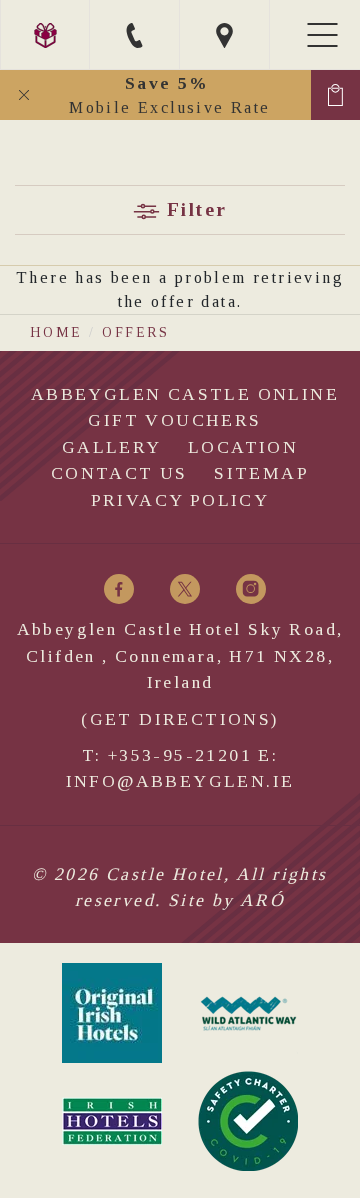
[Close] (24, 95)
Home (56, 332)
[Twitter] (185, 589)
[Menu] (325, 35)
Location (243, 447)
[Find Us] (225, 35)
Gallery (112, 447)
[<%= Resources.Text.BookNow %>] (335, 95)
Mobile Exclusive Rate (169, 94)
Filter (194, 209)
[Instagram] (251, 589)
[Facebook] (119, 589)
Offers (135, 332)
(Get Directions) (179, 719)
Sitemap (261, 473)
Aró (262, 900)
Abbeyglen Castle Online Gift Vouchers (185, 407)
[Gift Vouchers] (45, 35)
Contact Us (119, 473)
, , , (180, 655)
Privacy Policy (180, 500)
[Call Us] (135, 35)
